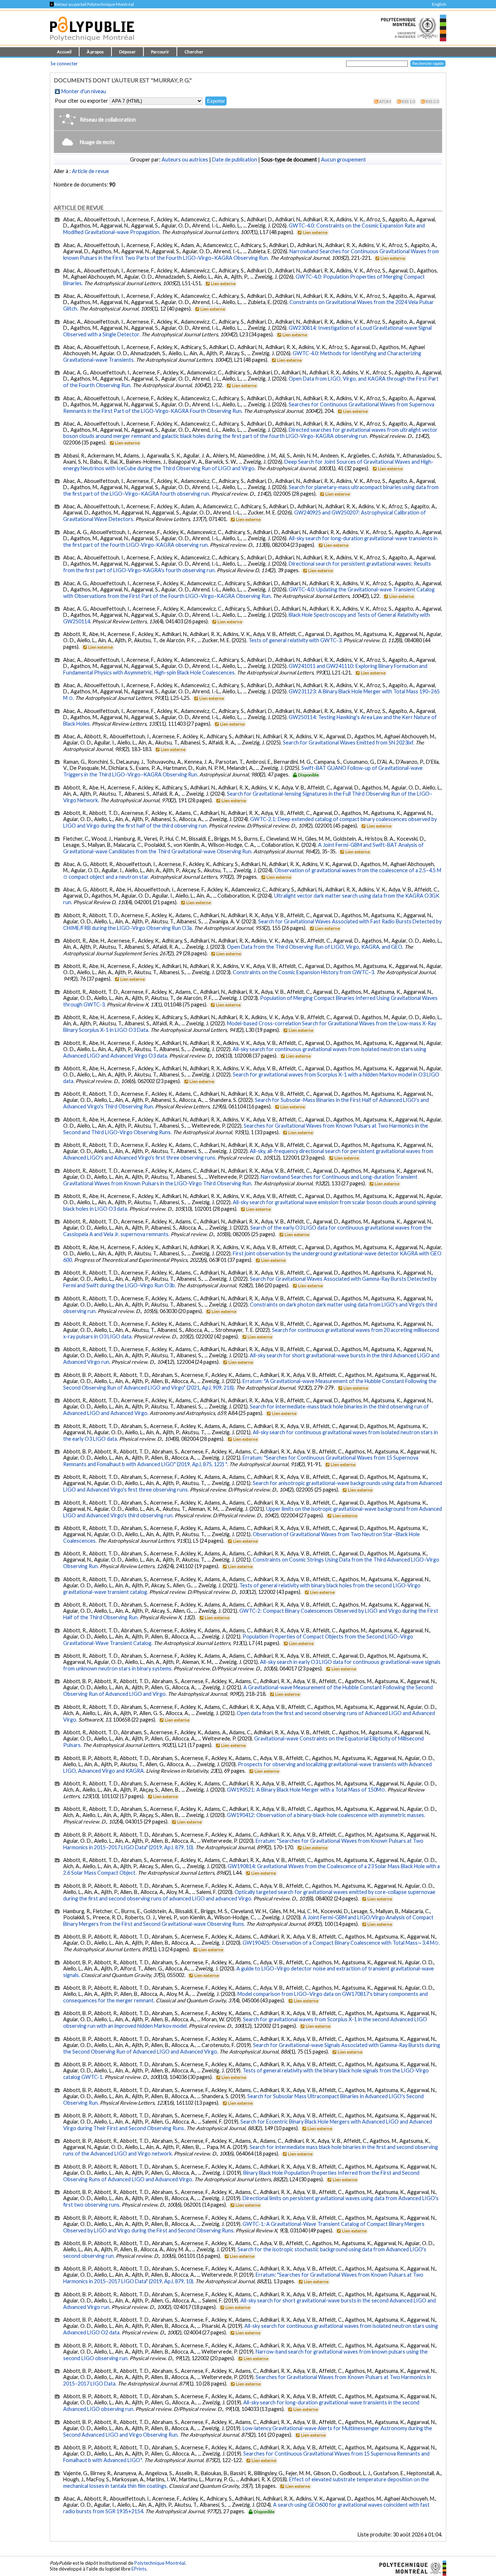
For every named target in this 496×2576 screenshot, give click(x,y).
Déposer (127, 52)
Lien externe (315, 232)
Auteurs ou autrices (185, 159)
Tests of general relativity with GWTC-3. (295, 640)
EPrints (139, 2569)
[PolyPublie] (92, 43)
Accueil (64, 52)
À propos (95, 52)
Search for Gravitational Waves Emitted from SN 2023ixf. (349, 743)
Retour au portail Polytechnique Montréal (92, 4)
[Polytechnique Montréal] (410, 2567)
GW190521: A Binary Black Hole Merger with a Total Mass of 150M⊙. (307, 1790)
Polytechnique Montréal (160, 2563)
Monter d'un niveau (84, 91)
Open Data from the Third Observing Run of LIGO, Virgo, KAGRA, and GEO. (315, 947)
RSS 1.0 (408, 101)
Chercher (194, 52)
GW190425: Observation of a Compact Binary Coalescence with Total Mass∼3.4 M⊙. (341, 1943)
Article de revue (90, 171)
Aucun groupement (343, 159)
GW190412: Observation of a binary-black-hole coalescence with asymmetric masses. (326, 1815)
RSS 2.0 (432, 101)
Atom (385, 101)
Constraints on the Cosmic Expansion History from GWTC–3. (304, 972)
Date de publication (235, 159)
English (439, 4)
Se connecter (64, 63)
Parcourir (160, 52)
